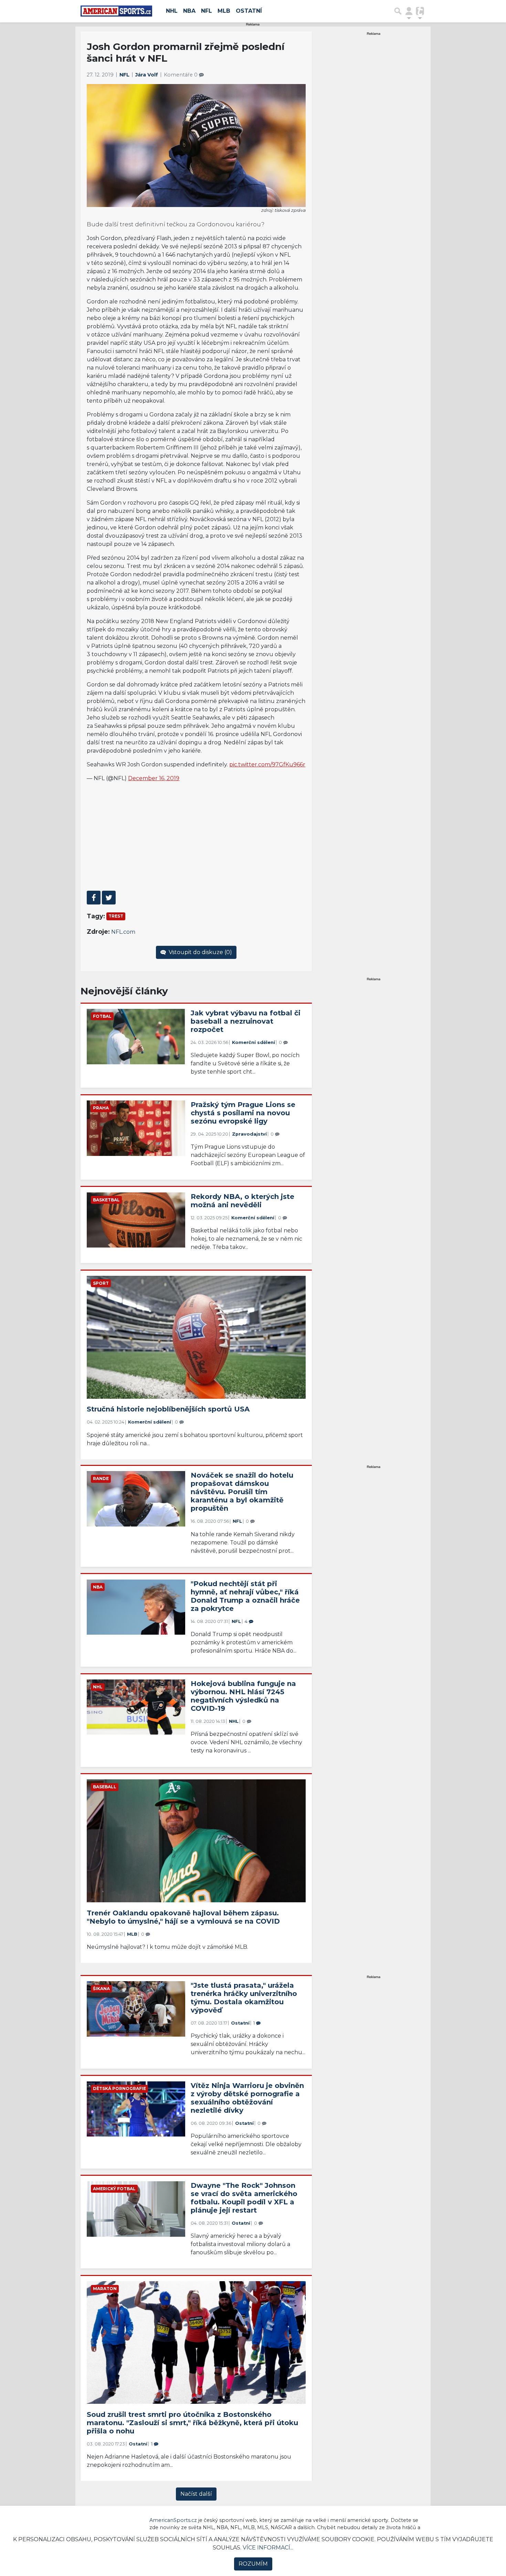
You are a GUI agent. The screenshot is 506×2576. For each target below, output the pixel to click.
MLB (224, 11)
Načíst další (196, 2494)
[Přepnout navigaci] (409, 11)
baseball (105, 1787)
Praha (101, 1108)
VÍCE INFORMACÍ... (268, 2548)
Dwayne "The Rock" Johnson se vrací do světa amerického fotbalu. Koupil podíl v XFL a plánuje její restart (244, 2198)
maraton (105, 2289)
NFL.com (123, 932)
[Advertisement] (196, 836)
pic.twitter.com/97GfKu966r (267, 764)
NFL (207, 11)
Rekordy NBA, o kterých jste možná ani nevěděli (243, 1201)
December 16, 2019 (154, 778)
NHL (172, 11)
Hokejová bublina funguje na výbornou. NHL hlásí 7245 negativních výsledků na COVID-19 (243, 1696)
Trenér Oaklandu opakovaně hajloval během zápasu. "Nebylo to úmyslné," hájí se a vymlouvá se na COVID (183, 1917)
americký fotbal (114, 2189)
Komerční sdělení (254, 1042)
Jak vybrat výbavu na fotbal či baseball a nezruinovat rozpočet (246, 1021)
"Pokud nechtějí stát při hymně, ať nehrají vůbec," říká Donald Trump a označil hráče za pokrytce (245, 1596)
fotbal (102, 1016)
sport (101, 1283)
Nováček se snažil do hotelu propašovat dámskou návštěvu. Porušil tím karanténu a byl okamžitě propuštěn (242, 1492)
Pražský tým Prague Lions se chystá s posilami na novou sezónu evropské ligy (243, 1113)
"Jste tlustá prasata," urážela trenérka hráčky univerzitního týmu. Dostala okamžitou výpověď (244, 1998)
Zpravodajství (249, 1134)
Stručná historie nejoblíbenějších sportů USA (168, 1409)
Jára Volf (147, 75)
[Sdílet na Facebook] (94, 898)
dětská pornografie (119, 2088)
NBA (189, 11)
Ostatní (249, 11)
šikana (101, 1989)
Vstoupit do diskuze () (200, 952)
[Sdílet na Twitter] (109, 898)
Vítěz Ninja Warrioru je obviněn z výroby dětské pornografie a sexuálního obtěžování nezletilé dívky (247, 2098)
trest (116, 916)
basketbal (106, 1200)
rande (101, 1478)
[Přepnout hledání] (398, 11)
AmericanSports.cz (173, 2520)
